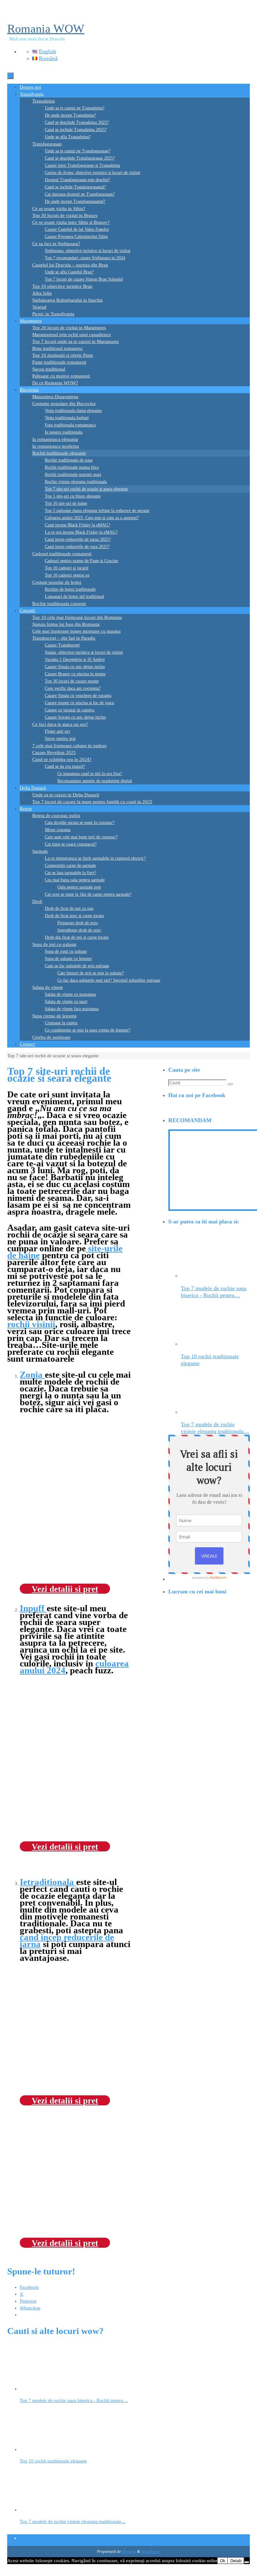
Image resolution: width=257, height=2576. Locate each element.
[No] (247, 2562)
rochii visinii (31, 1324)
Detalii (236, 2561)
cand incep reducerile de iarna (67, 1940)
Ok (223, 2561)
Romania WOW (46, 29)
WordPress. (151, 2551)
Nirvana (129, 2551)
